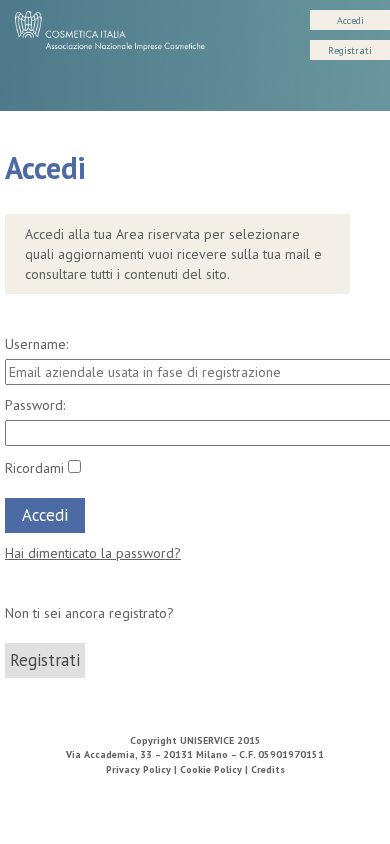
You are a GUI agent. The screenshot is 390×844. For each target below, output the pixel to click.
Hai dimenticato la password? (93, 553)
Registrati (350, 50)
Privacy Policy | (143, 769)
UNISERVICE (207, 740)
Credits (268, 769)
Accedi (350, 20)
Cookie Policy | (215, 769)
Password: (35, 405)
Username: (36, 344)
